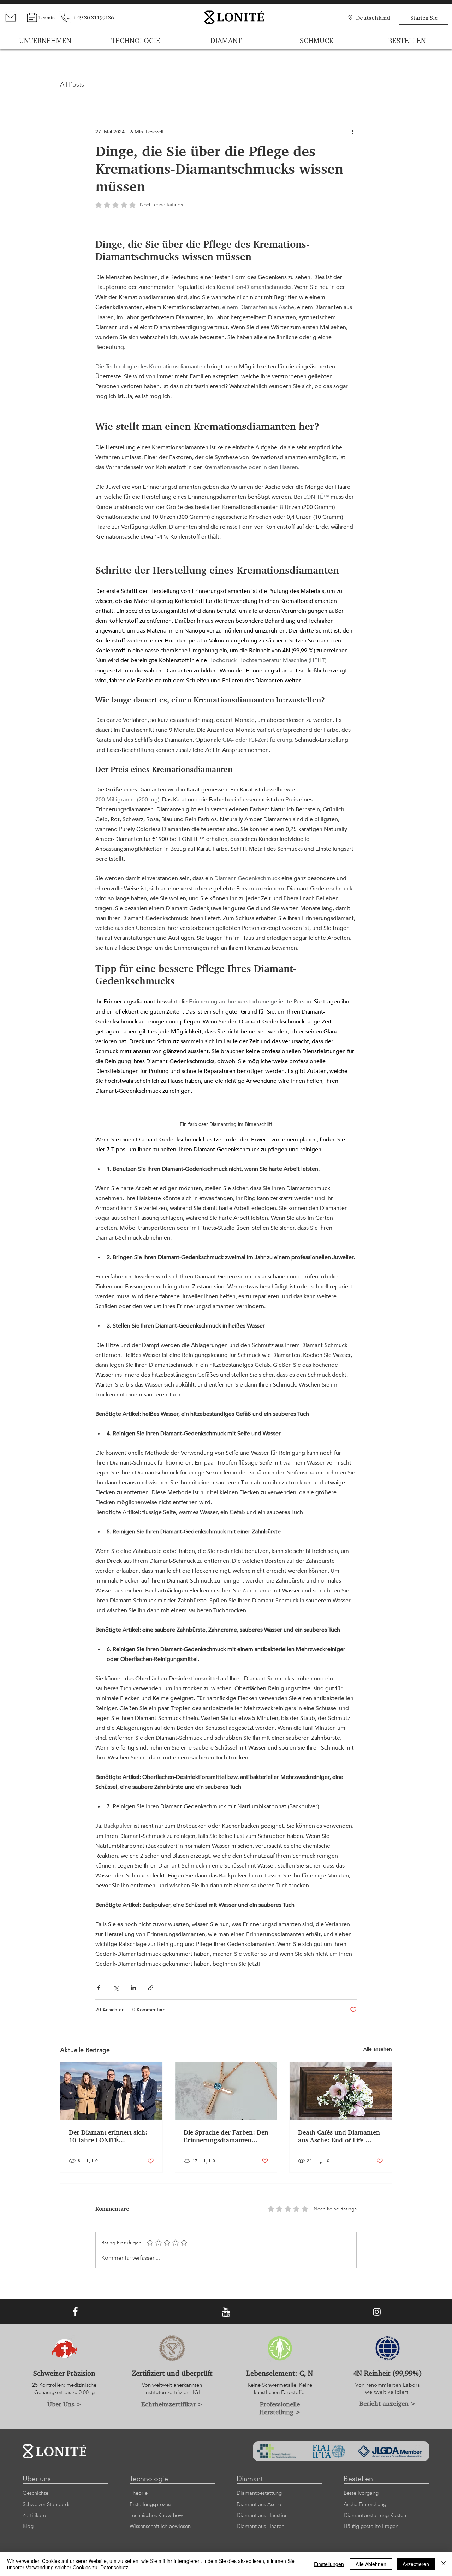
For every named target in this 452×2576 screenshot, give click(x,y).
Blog (28, 2526)
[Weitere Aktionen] (352, 132)
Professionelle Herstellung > (280, 2408)
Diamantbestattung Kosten (375, 2515)
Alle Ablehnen (371, 2564)
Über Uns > (64, 2404)
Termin (46, 17)
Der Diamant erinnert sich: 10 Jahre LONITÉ (108, 2136)
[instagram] (377, 2312)
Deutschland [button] (373, 17)
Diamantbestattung (259, 2493)
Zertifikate (34, 2515)
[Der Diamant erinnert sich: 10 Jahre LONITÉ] (111, 2091)
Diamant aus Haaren (260, 2526)
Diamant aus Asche (259, 2504)
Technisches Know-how (156, 2515)
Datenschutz (114, 2567)
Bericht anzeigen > (388, 2403)
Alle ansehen (378, 2049)
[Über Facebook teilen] (99, 1988)
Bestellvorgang (361, 2493)
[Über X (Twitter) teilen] (116, 1988)
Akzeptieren (416, 2564)
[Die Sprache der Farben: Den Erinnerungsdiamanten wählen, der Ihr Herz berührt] (226, 2091)
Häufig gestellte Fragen (371, 2526)
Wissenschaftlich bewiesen (160, 2526)
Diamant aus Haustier (262, 2515)
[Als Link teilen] (151, 1988)
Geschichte (35, 2493)
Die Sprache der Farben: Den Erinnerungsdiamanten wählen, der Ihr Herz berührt (226, 2136)
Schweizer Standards (46, 2504)
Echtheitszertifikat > (172, 2404)
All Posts (72, 85)
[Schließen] (444, 2564)
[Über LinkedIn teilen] (133, 1988)
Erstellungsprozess (151, 2504)
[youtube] (226, 2312)
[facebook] (75, 2312)
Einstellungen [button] (329, 2564)
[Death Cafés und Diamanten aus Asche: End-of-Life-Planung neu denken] (341, 2091)
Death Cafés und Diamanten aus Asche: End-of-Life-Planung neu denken (339, 2136)
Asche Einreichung (365, 2504)
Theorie (139, 2493)
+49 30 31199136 (93, 17)
